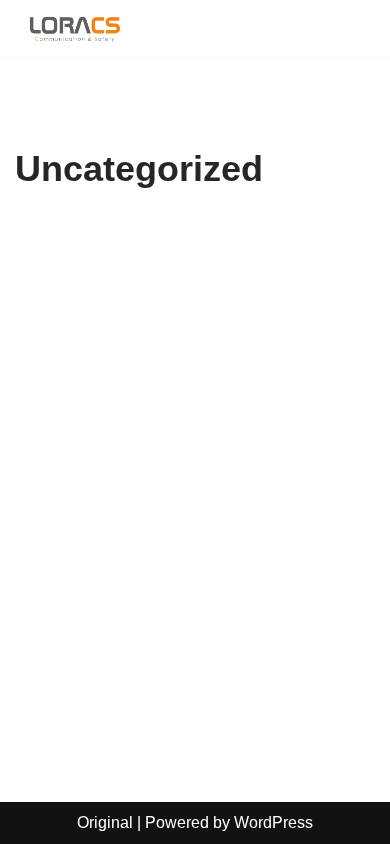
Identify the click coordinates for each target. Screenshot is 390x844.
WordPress (273, 822)
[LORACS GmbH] (75, 28)
